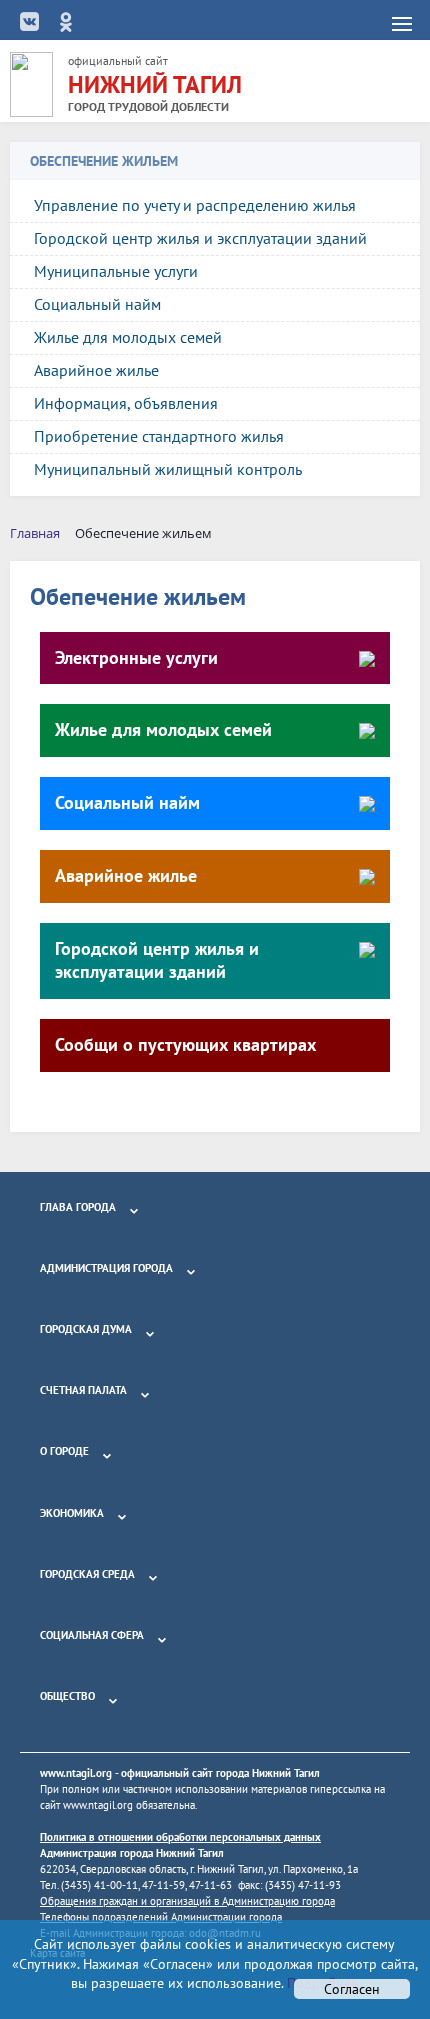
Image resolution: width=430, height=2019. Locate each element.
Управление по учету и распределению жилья (195, 205)
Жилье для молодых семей (128, 337)
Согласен (352, 1989)
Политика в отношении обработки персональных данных (180, 1837)
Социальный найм (97, 304)
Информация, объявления (126, 403)
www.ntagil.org (76, 1773)
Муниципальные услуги (116, 271)
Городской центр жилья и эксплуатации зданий (200, 238)
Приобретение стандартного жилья (159, 436)
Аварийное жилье (96, 370)
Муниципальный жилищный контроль (168, 469)
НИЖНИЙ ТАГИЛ (155, 84)
